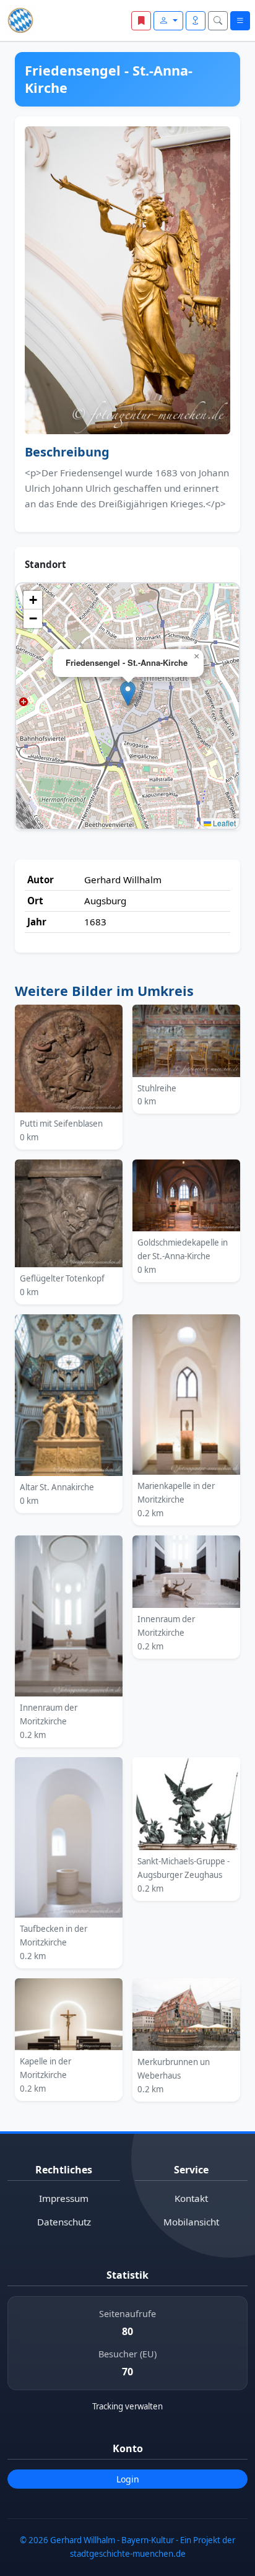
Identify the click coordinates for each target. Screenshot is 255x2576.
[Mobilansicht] (196, 21)
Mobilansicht (191, 2222)
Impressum (64, 2198)
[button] (128, 693)
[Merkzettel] (141, 21)
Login (128, 2479)
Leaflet (223, 823)
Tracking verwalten (127, 2406)
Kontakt (191, 2198)
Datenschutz (64, 2222)
